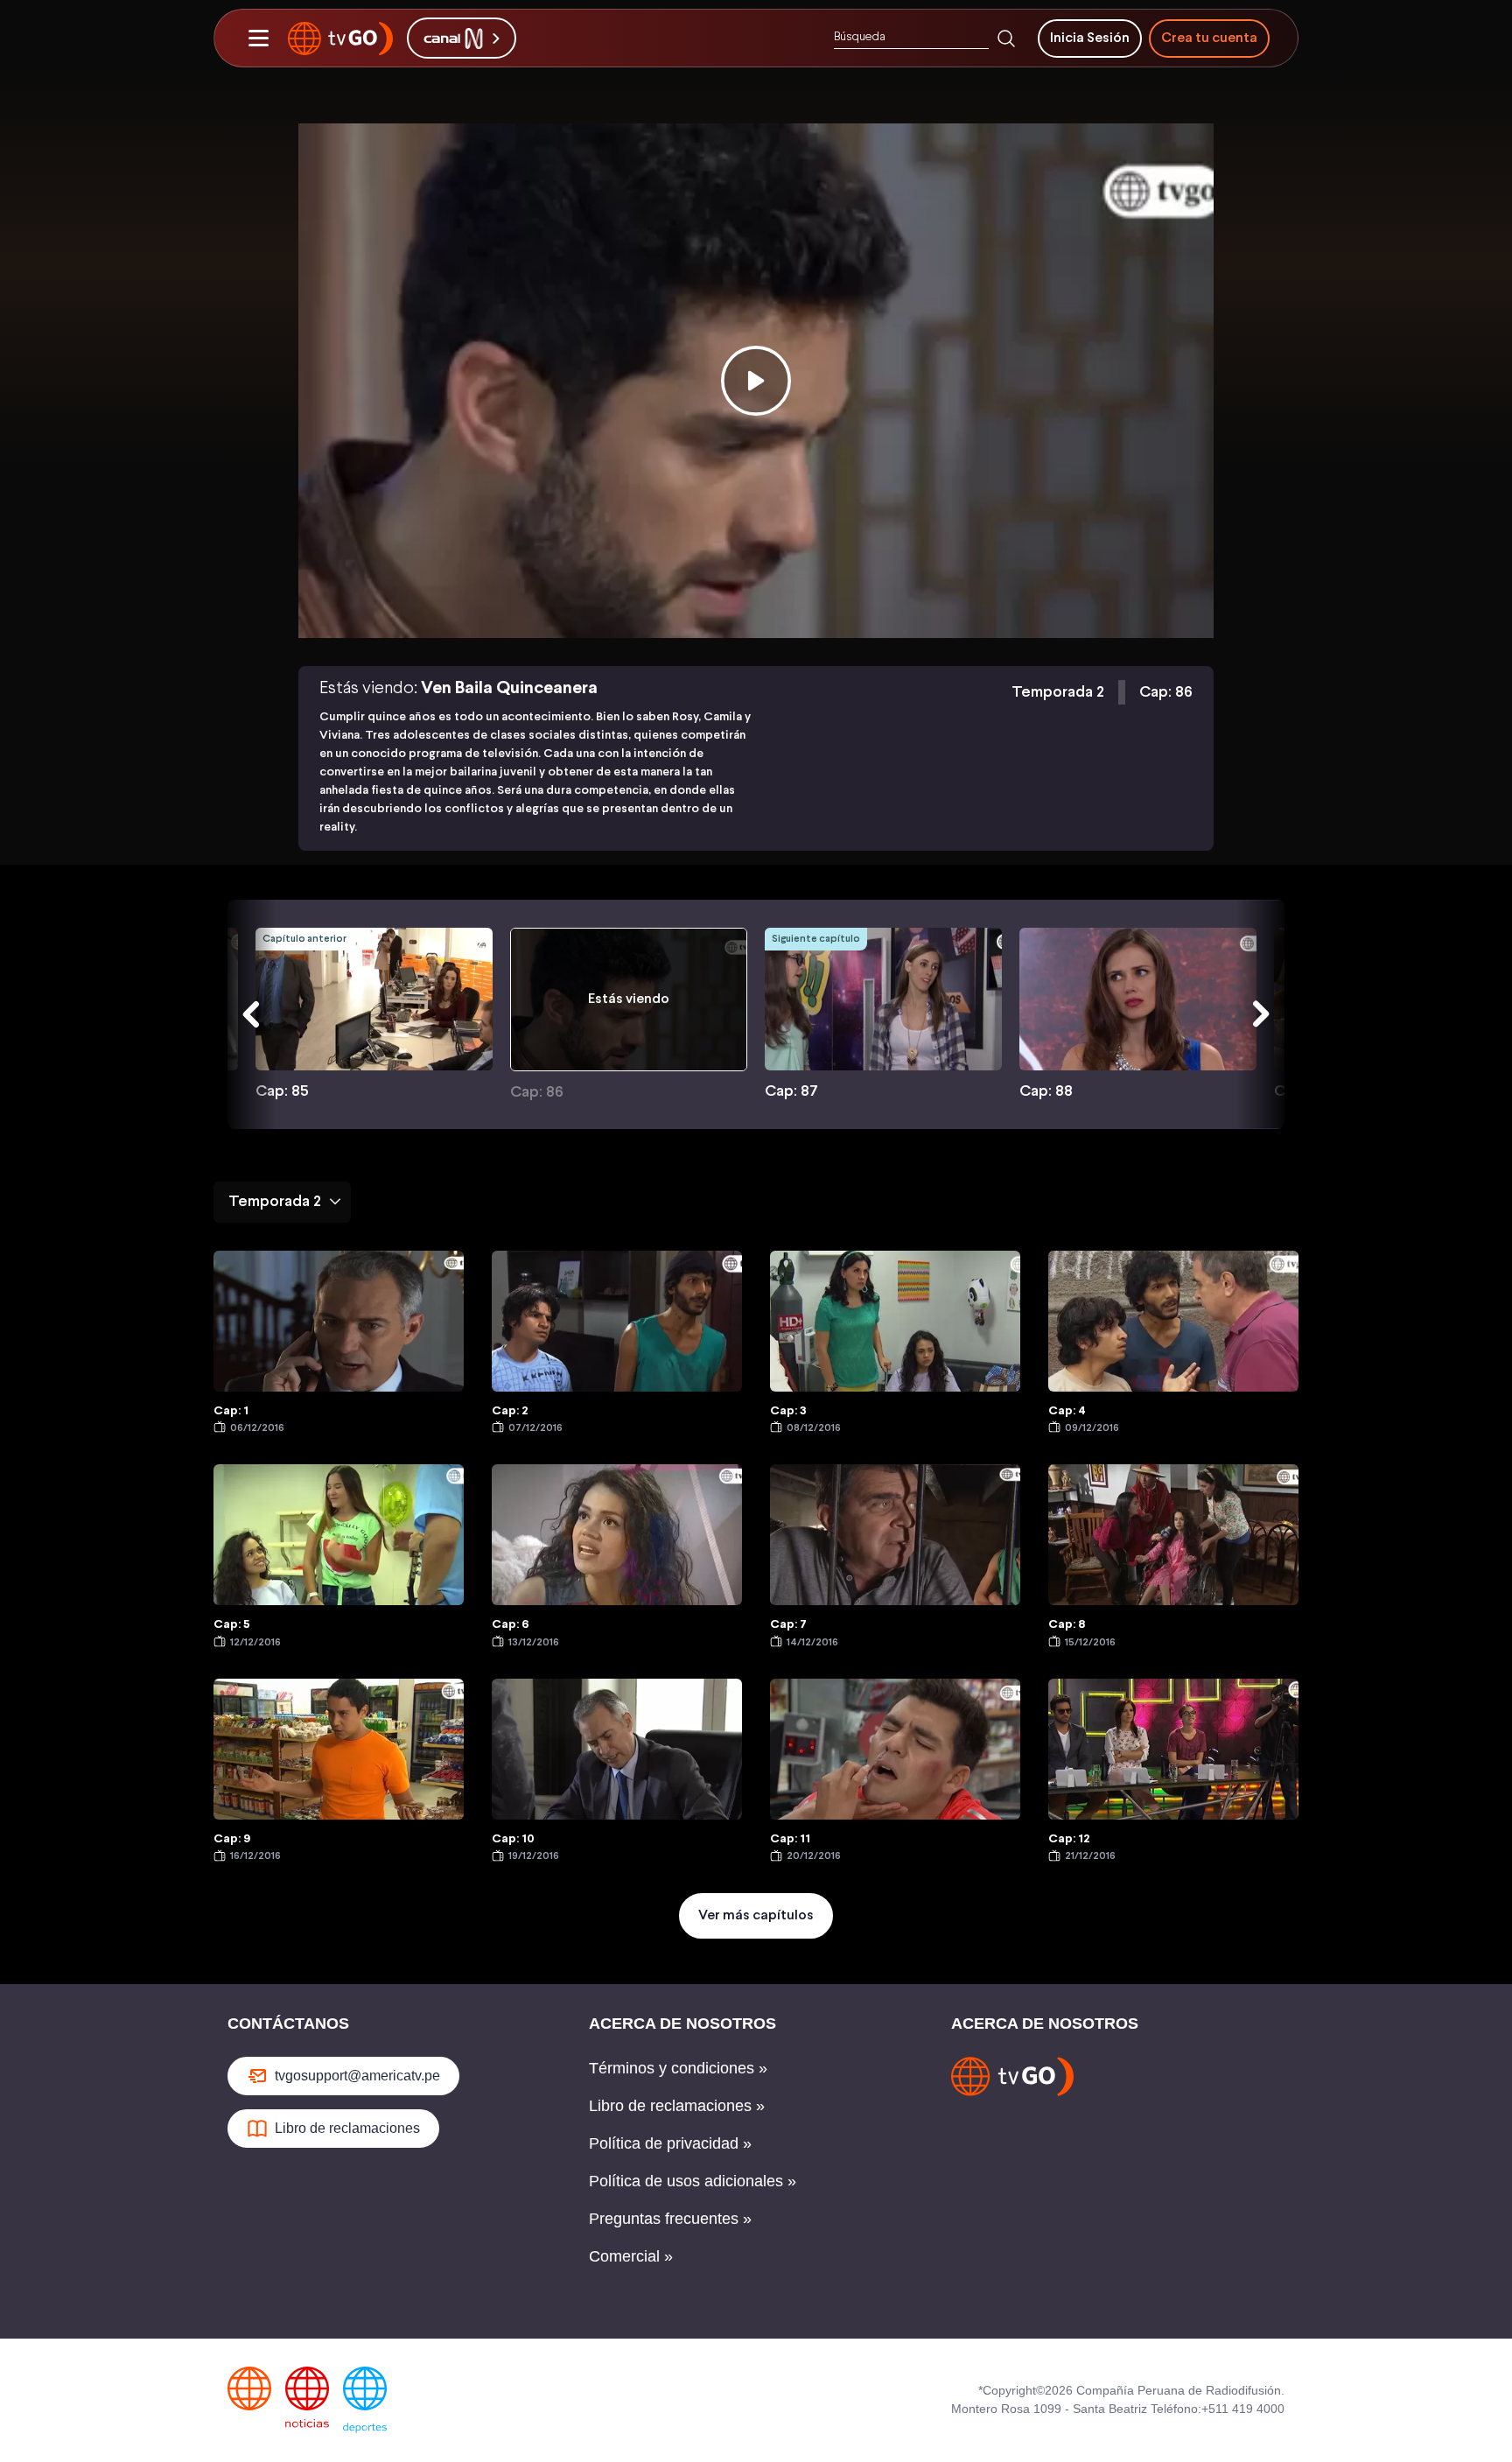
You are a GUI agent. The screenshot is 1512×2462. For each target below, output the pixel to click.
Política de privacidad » (670, 2143)
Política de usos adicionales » (693, 2181)
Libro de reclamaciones (347, 2128)
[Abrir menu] (258, 39)
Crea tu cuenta (1209, 38)
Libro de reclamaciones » (677, 2106)
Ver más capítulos (756, 1915)
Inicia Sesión (1090, 38)
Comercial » (631, 2256)
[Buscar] (1006, 39)
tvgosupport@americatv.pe (357, 2076)
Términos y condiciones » (678, 2068)
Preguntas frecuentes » (670, 2219)
